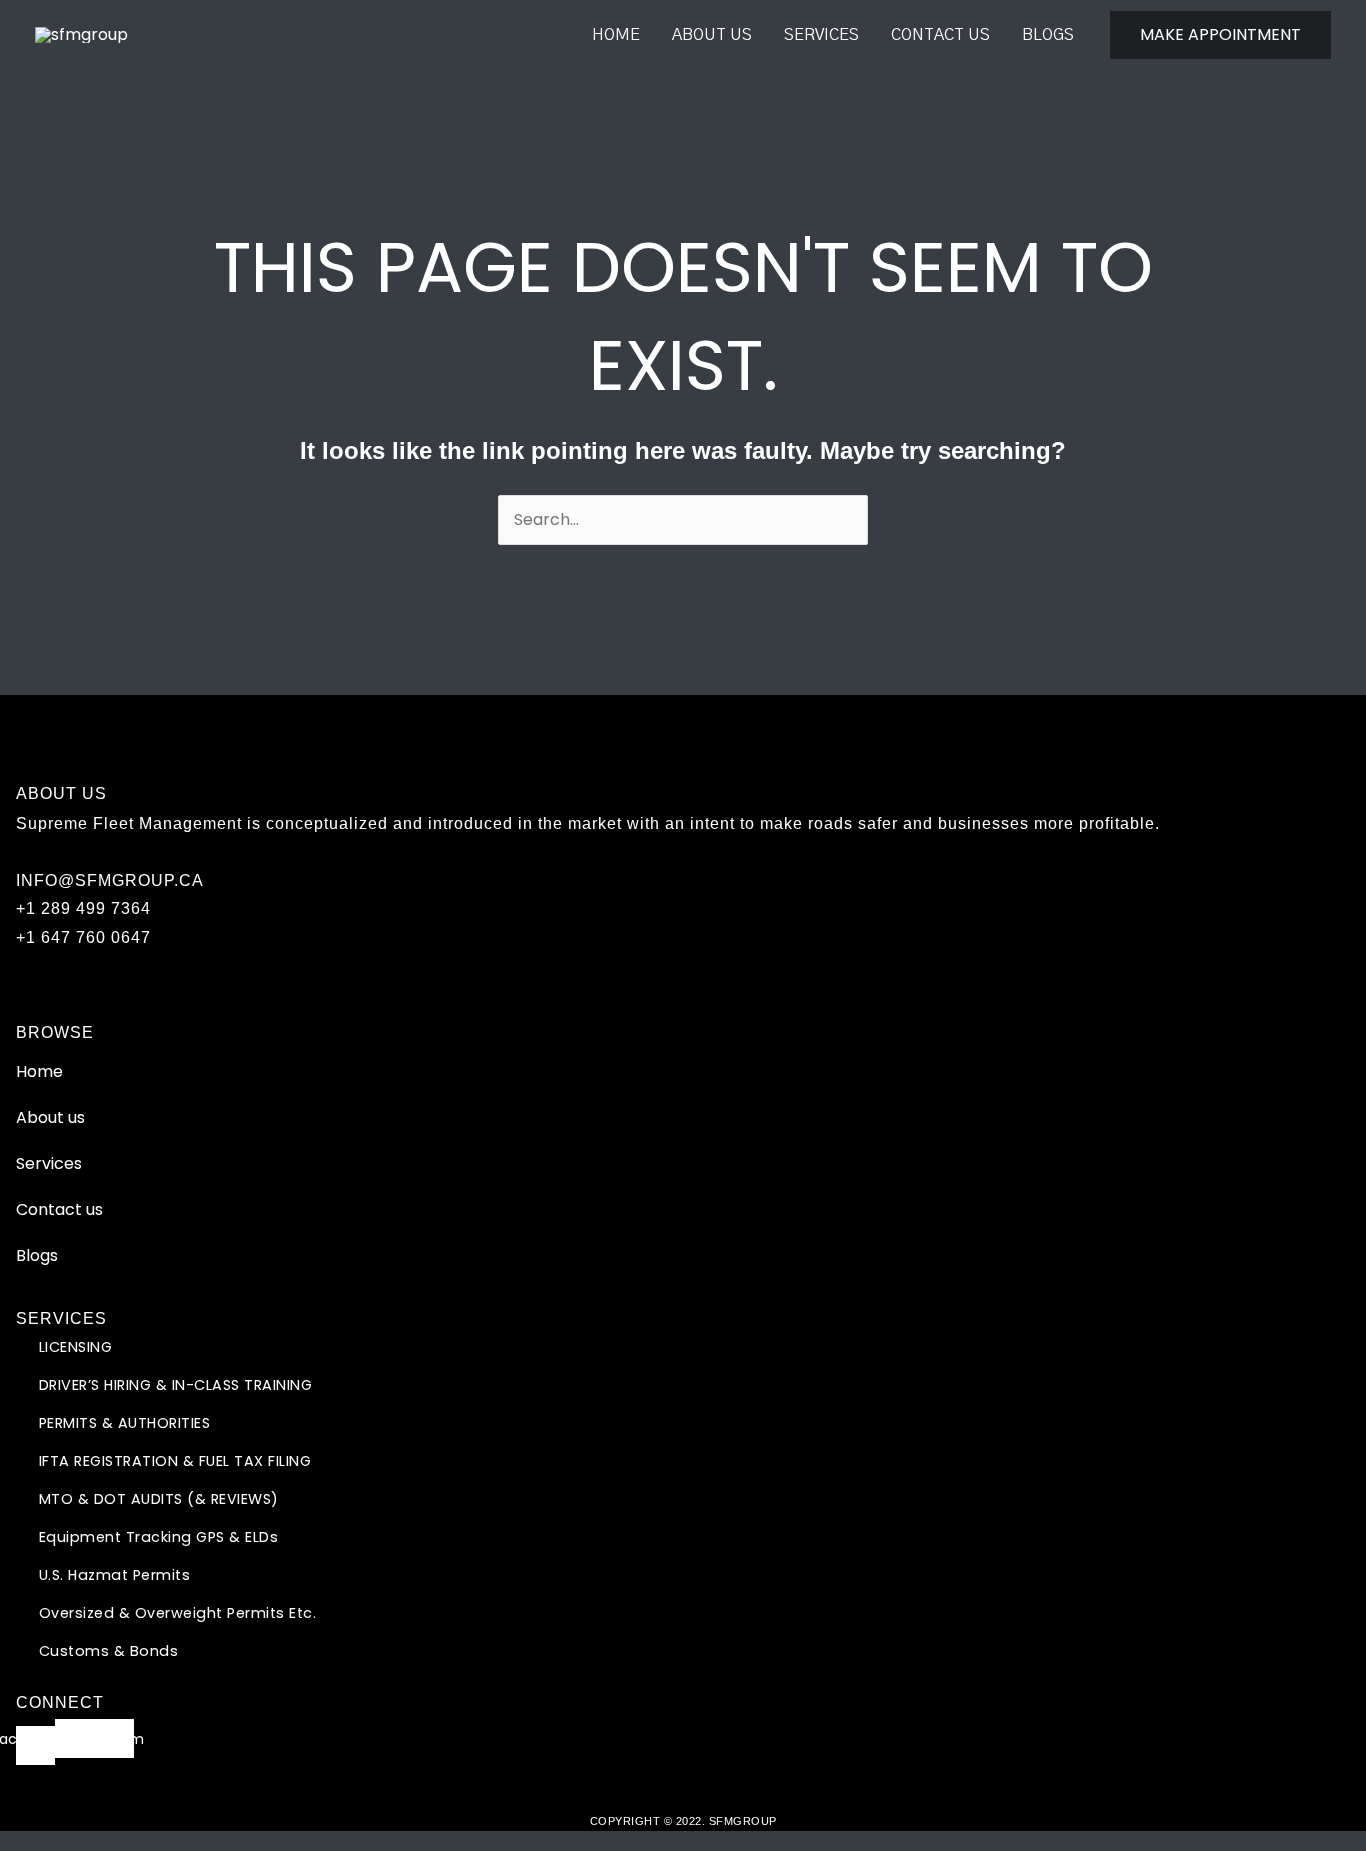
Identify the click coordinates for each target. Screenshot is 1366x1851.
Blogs (1048, 35)
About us (712, 35)
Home (616, 35)
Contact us (940, 35)
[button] (1220, 35)
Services (821, 35)
